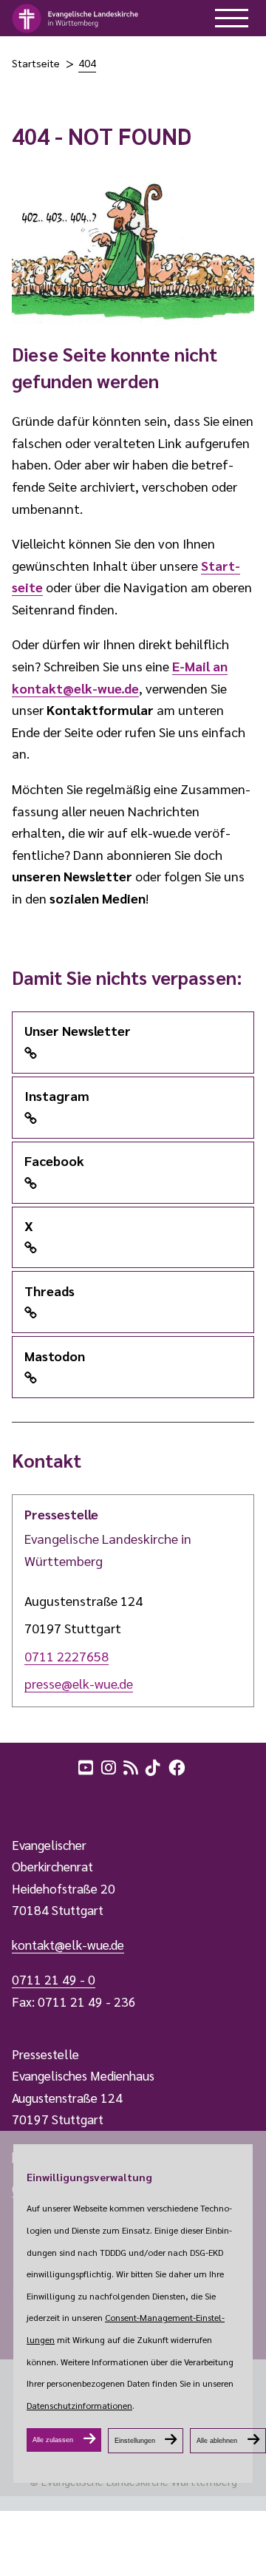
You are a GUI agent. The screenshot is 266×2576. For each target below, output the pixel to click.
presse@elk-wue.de (79, 1683)
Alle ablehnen (217, 2441)
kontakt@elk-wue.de (68, 1945)
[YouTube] (87, 1766)
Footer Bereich (41, 1799)
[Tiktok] (154, 1766)
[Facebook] (178, 1766)
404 (87, 63)
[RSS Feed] (132, 1766)
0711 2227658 (66, 1656)
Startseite (36, 63)
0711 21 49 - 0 (54, 1979)
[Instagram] (110, 1766)
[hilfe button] (232, 18)
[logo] (76, 18)
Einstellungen (135, 2441)
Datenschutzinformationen (79, 2405)
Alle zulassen (53, 2440)
